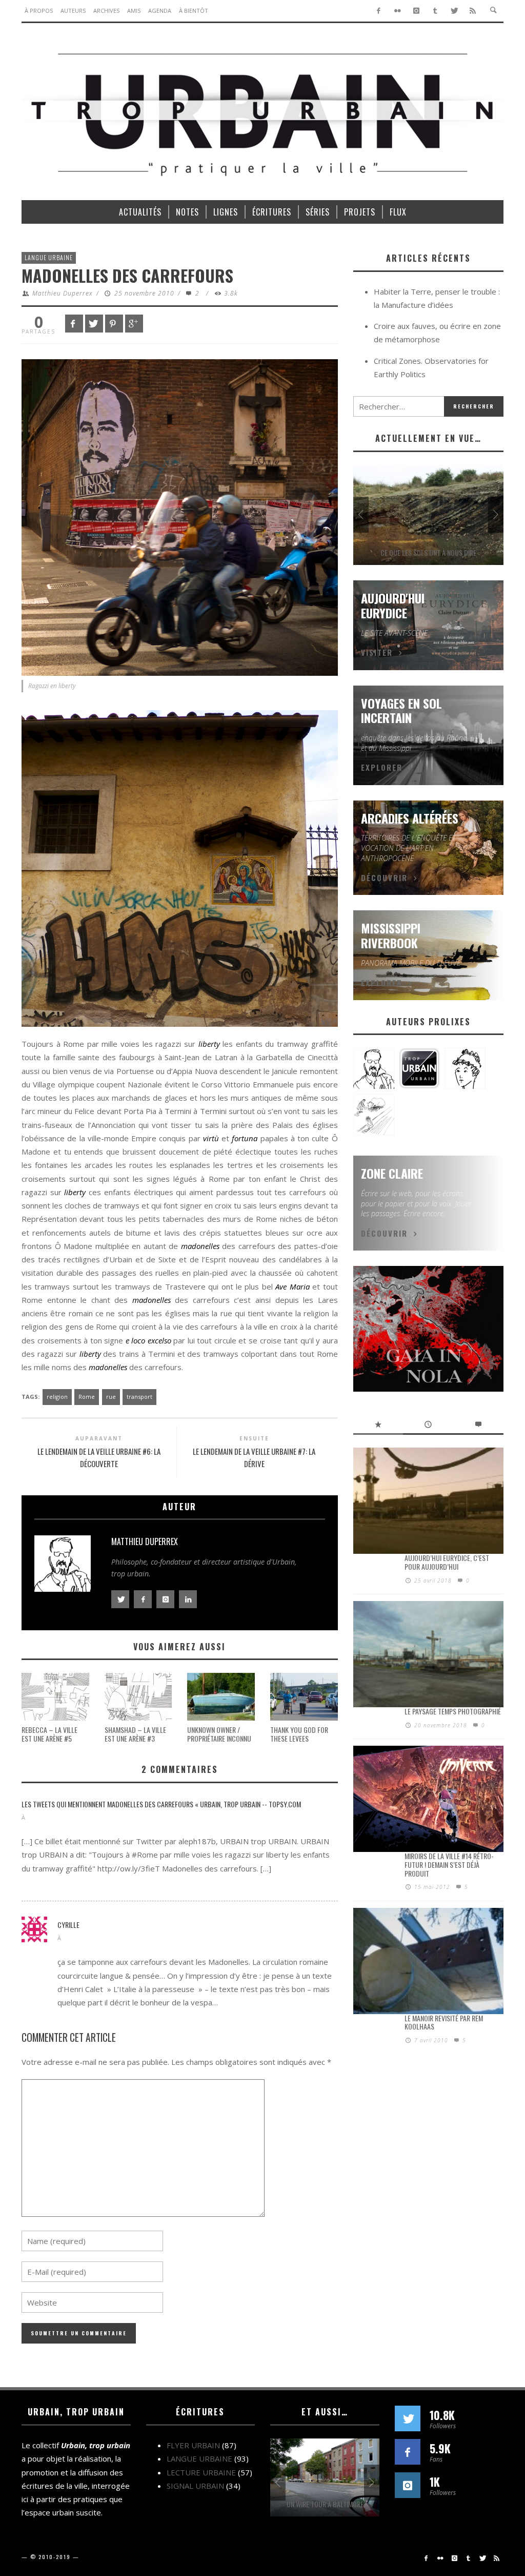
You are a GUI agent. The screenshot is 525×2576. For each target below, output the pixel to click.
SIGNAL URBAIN (195, 2486)
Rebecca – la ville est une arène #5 (49, 1734)
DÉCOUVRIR (384, 877)
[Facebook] (379, 11)
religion (57, 1397)
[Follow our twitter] (408, 2418)
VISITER (377, 652)
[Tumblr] (435, 11)
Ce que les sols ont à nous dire (428, 552)
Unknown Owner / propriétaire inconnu (219, 1734)
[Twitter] (454, 11)
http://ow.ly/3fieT (129, 1868)
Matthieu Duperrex (63, 293)
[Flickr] (398, 11)
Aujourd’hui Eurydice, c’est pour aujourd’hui (447, 1562)
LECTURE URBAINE (201, 2472)
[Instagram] (417, 11)
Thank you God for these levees (299, 1734)
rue (111, 1397)
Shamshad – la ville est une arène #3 (135, 1734)
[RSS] (473, 11)
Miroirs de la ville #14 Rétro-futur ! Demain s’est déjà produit (449, 1865)
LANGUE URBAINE (49, 257)
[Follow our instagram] (408, 2485)
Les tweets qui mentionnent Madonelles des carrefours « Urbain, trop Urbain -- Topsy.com (161, 1804)
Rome (87, 1397)
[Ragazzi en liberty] (180, 517)
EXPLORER (382, 767)
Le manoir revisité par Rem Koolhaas (444, 2022)
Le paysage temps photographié (453, 1711)
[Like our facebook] (408, 2452)
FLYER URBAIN (193, 2445)
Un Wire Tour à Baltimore (325, 2504)
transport (139, 1397)
